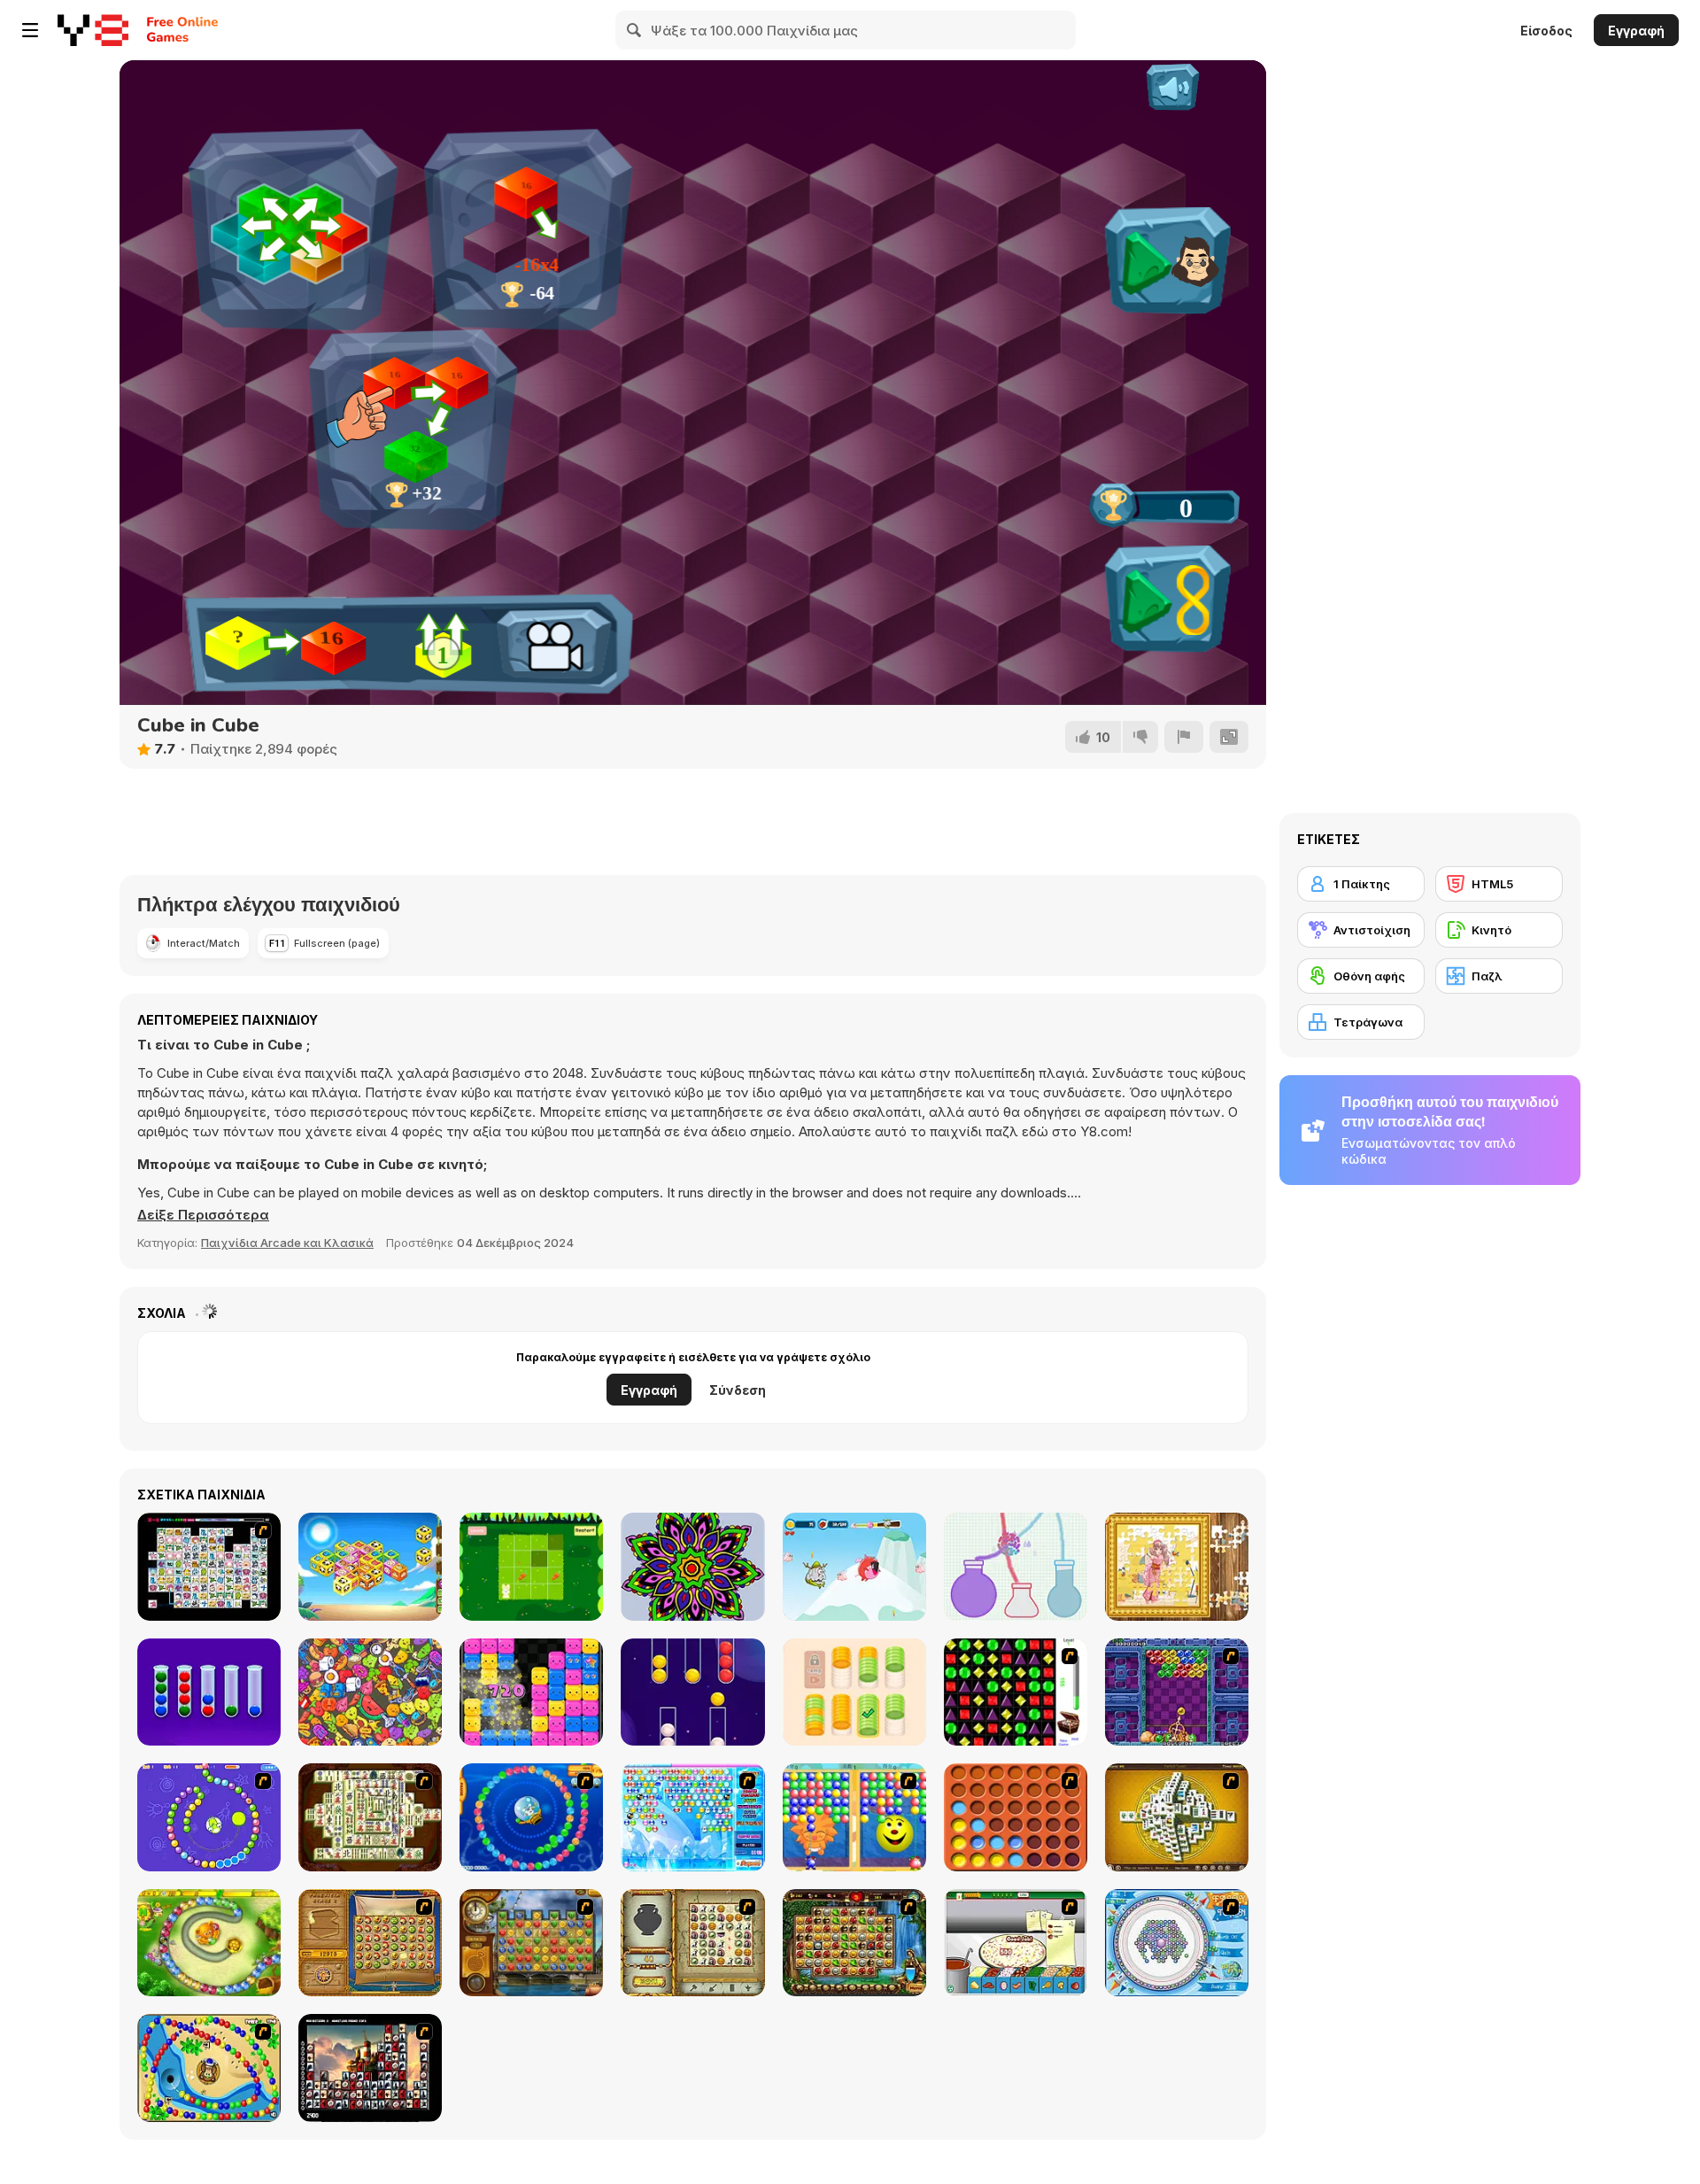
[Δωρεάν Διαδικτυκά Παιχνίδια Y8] (93, 30)
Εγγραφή (1636, 31)
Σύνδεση (738, 1390)
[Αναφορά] (1184, 737)
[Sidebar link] (30, 30)
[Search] (635, 30)
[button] (203, 1215)
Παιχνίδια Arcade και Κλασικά (287, 1243)
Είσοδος (1546, 31)
